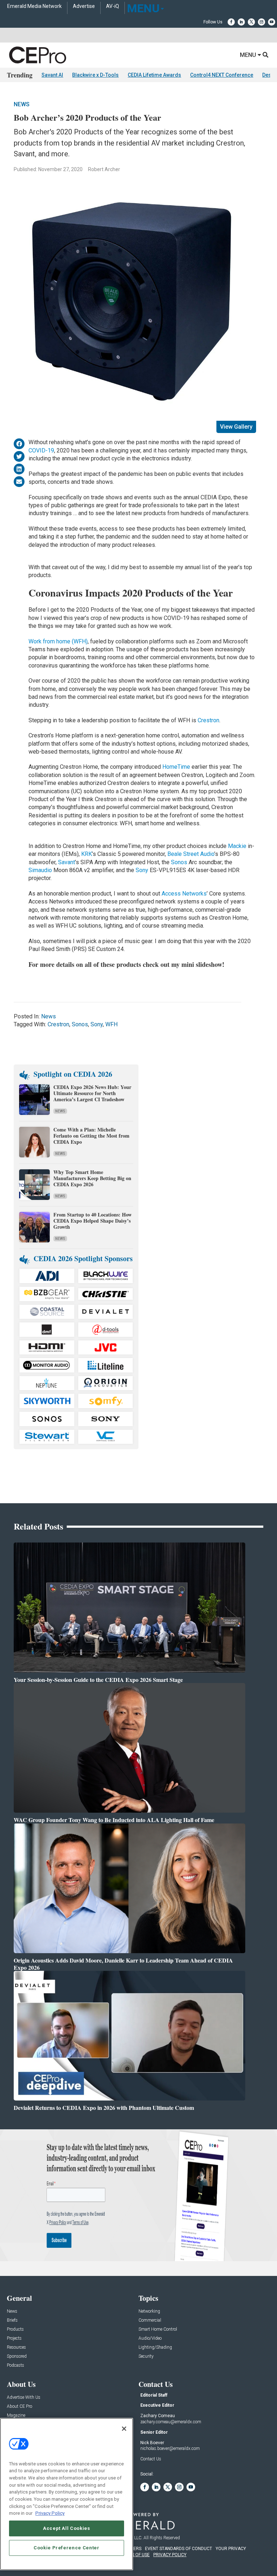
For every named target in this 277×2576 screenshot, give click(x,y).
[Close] (124, 2429)
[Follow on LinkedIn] (241, 22)
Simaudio (40, 870)
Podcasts (16, 2365)
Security (146, 2356)
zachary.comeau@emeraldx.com (171, 2422)
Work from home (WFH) (58, 641)
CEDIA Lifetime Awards (154, 75)
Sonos (179, 862)
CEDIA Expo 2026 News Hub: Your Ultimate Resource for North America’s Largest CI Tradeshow (92, 1093)
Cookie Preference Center (67, 2548)
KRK (87, 854)
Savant (67, 862)
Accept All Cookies (67, 2528)
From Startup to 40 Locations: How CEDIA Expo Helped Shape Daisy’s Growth (93, 1221)
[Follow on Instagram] (261, 22)
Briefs (12, 2320)
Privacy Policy (50, 2513)
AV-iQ (113, 6)
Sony (142, 870)
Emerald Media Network (34, 6)
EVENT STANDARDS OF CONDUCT (179, 2549)
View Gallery (236, 427)
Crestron (208, 720)
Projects (14, 2338)
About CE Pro (19, 2407)
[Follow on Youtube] (272, 22)
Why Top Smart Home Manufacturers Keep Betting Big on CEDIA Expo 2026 (92, 1178)
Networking (149, 2311)
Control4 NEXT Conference (222, 75)
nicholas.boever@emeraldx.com (170, 2448)
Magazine (16, 2416)
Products (15, 2329)
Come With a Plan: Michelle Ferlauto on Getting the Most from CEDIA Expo (91, 1136)
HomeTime (176, 767)
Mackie (238, 846)
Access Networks (184, 894)
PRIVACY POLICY (170, 2555)
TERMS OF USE (135, 2555)
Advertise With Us (24, 2398)
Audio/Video (150, 2338)
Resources (16, 2347)
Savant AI (52, 75)
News (22, 104)
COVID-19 (41, 450)
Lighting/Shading (155, 2347)
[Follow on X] (251, 22)
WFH (111, 1024)
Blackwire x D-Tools (95, 75)
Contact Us (151, 2459)
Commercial (150, 2320)
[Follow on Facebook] (231, 22)
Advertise (84, 6)
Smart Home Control (158, 2329)
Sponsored (17, 2356)
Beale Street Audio (191, 854)
